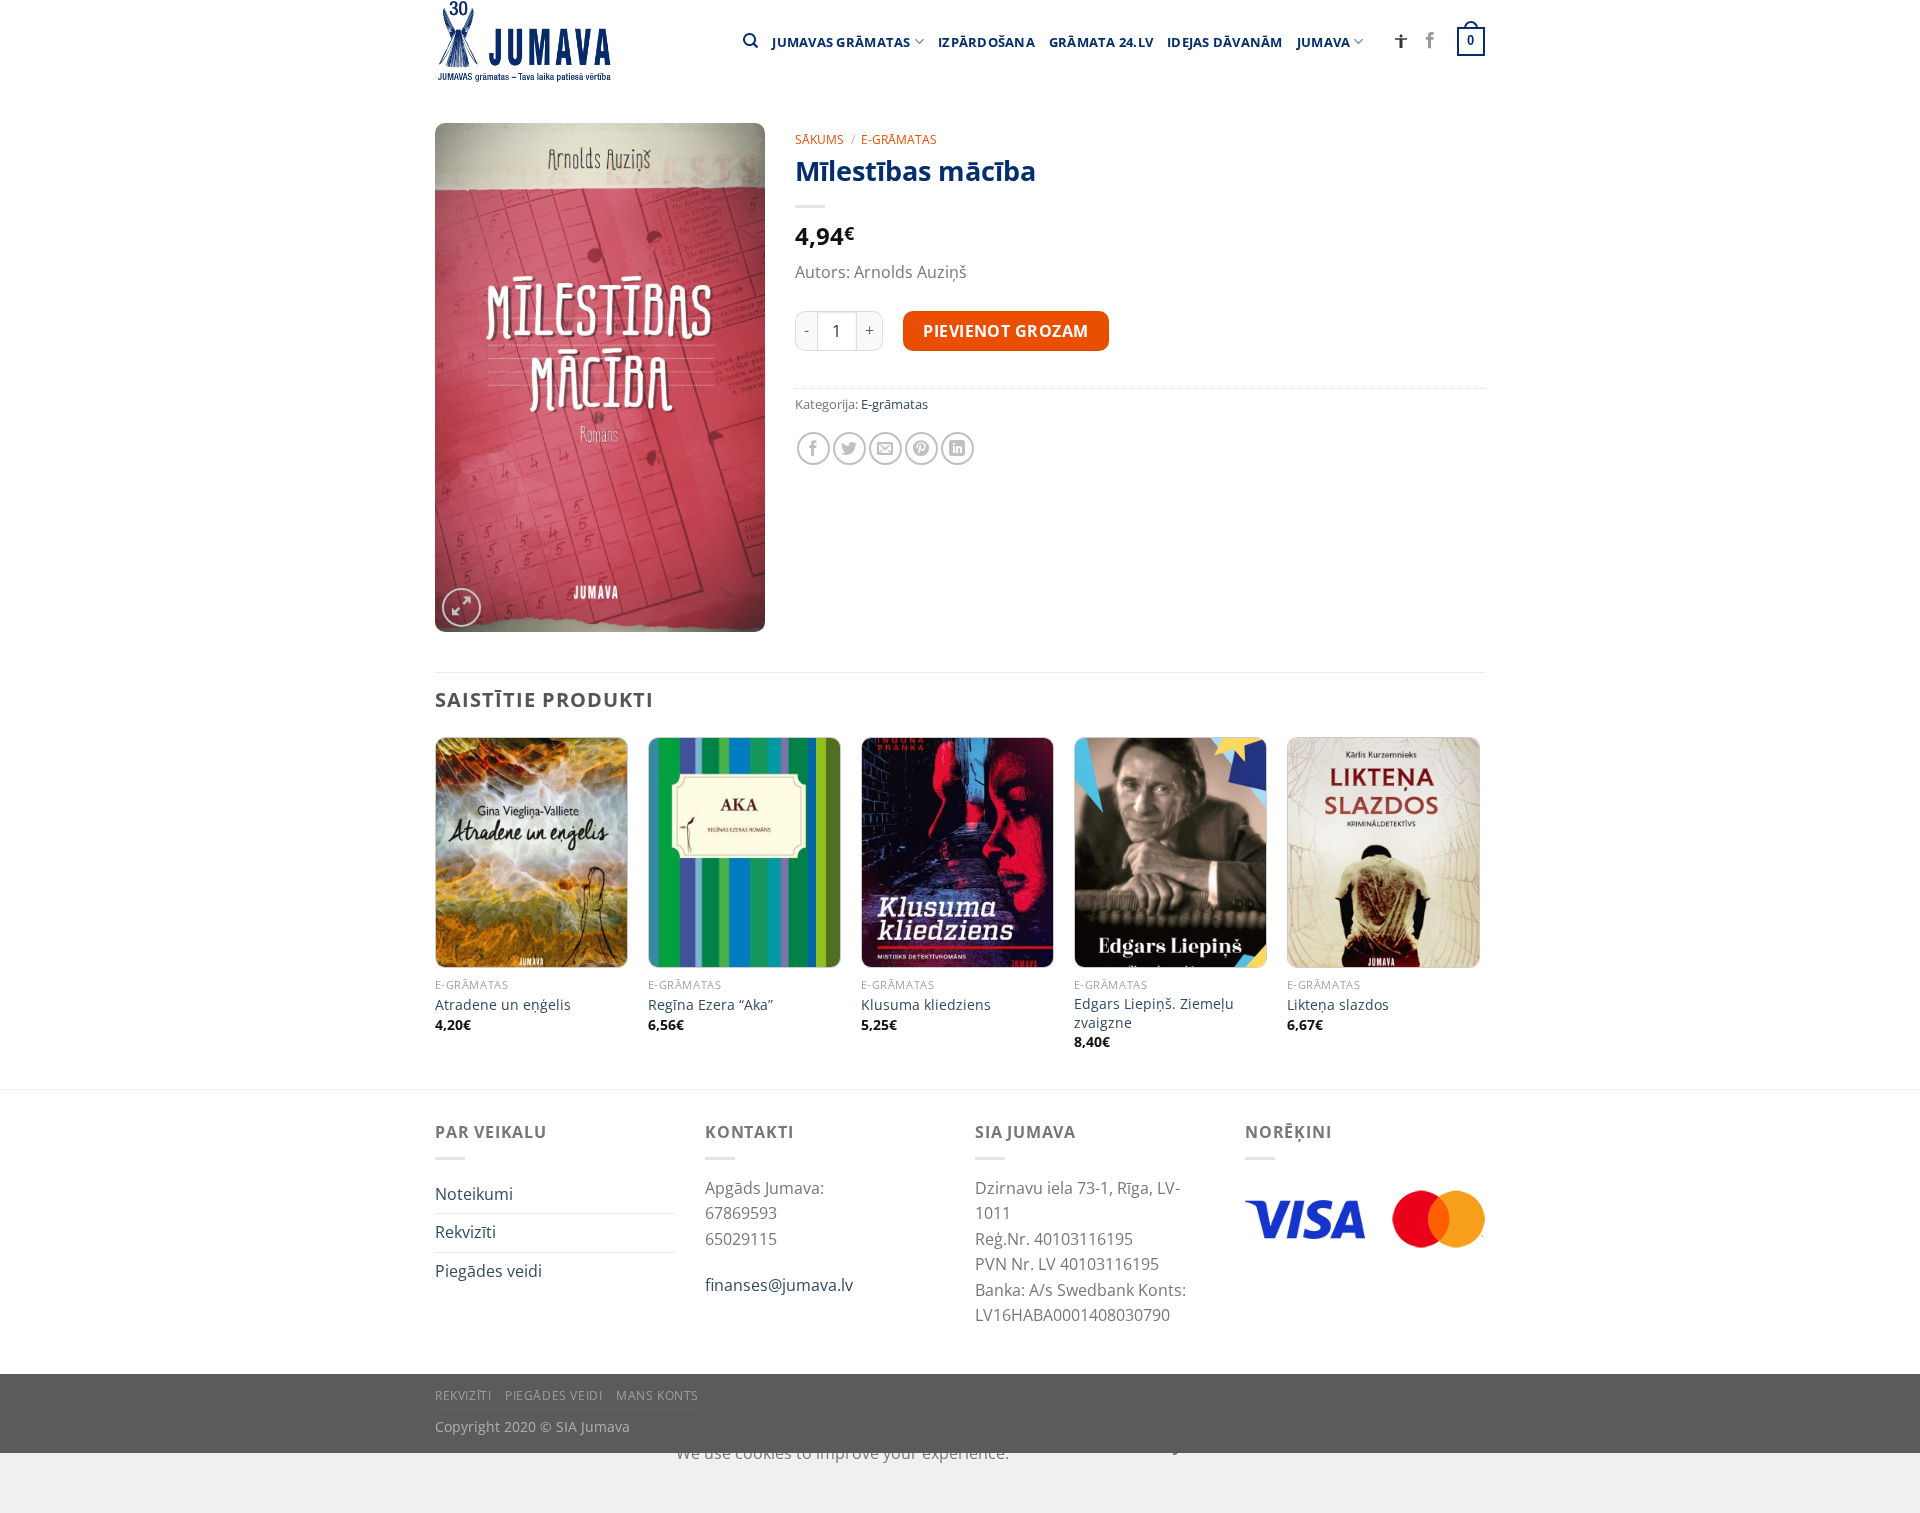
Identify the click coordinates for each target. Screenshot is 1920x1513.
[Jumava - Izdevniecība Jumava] (523, 41)
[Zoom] (461, 607)
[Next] (1479, 911)
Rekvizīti (465, 1232)
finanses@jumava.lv (779, 1285)
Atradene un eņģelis (503, 1005)
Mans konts (657, 1395)
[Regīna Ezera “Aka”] (744, 852)
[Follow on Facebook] (1430, 41)
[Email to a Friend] (885, 448)
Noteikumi (474, 1194)
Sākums (819, 139)
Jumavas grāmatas (841, 42)
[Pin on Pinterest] (921, 448)
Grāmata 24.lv (1101, 42)
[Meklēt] (750, 41)
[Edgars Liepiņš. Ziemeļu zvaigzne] (1170, 852)
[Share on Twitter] (849, 448)
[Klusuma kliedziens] (957, 852)
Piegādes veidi (488, 1271)
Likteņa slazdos (1338, 1005)
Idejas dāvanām (1225, 42)
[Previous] (436, 911)
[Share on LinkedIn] (957, 448)
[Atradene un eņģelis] (531, 852)
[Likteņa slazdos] (1383, 852)
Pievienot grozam (1006, 331)
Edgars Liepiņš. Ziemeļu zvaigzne (1154, 1013)
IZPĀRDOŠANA (986, 42)
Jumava (1324, 42)
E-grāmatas (899, 139)
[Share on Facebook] (813, 448)
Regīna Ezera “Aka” (710, 1005)
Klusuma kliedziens (926, 1005)
